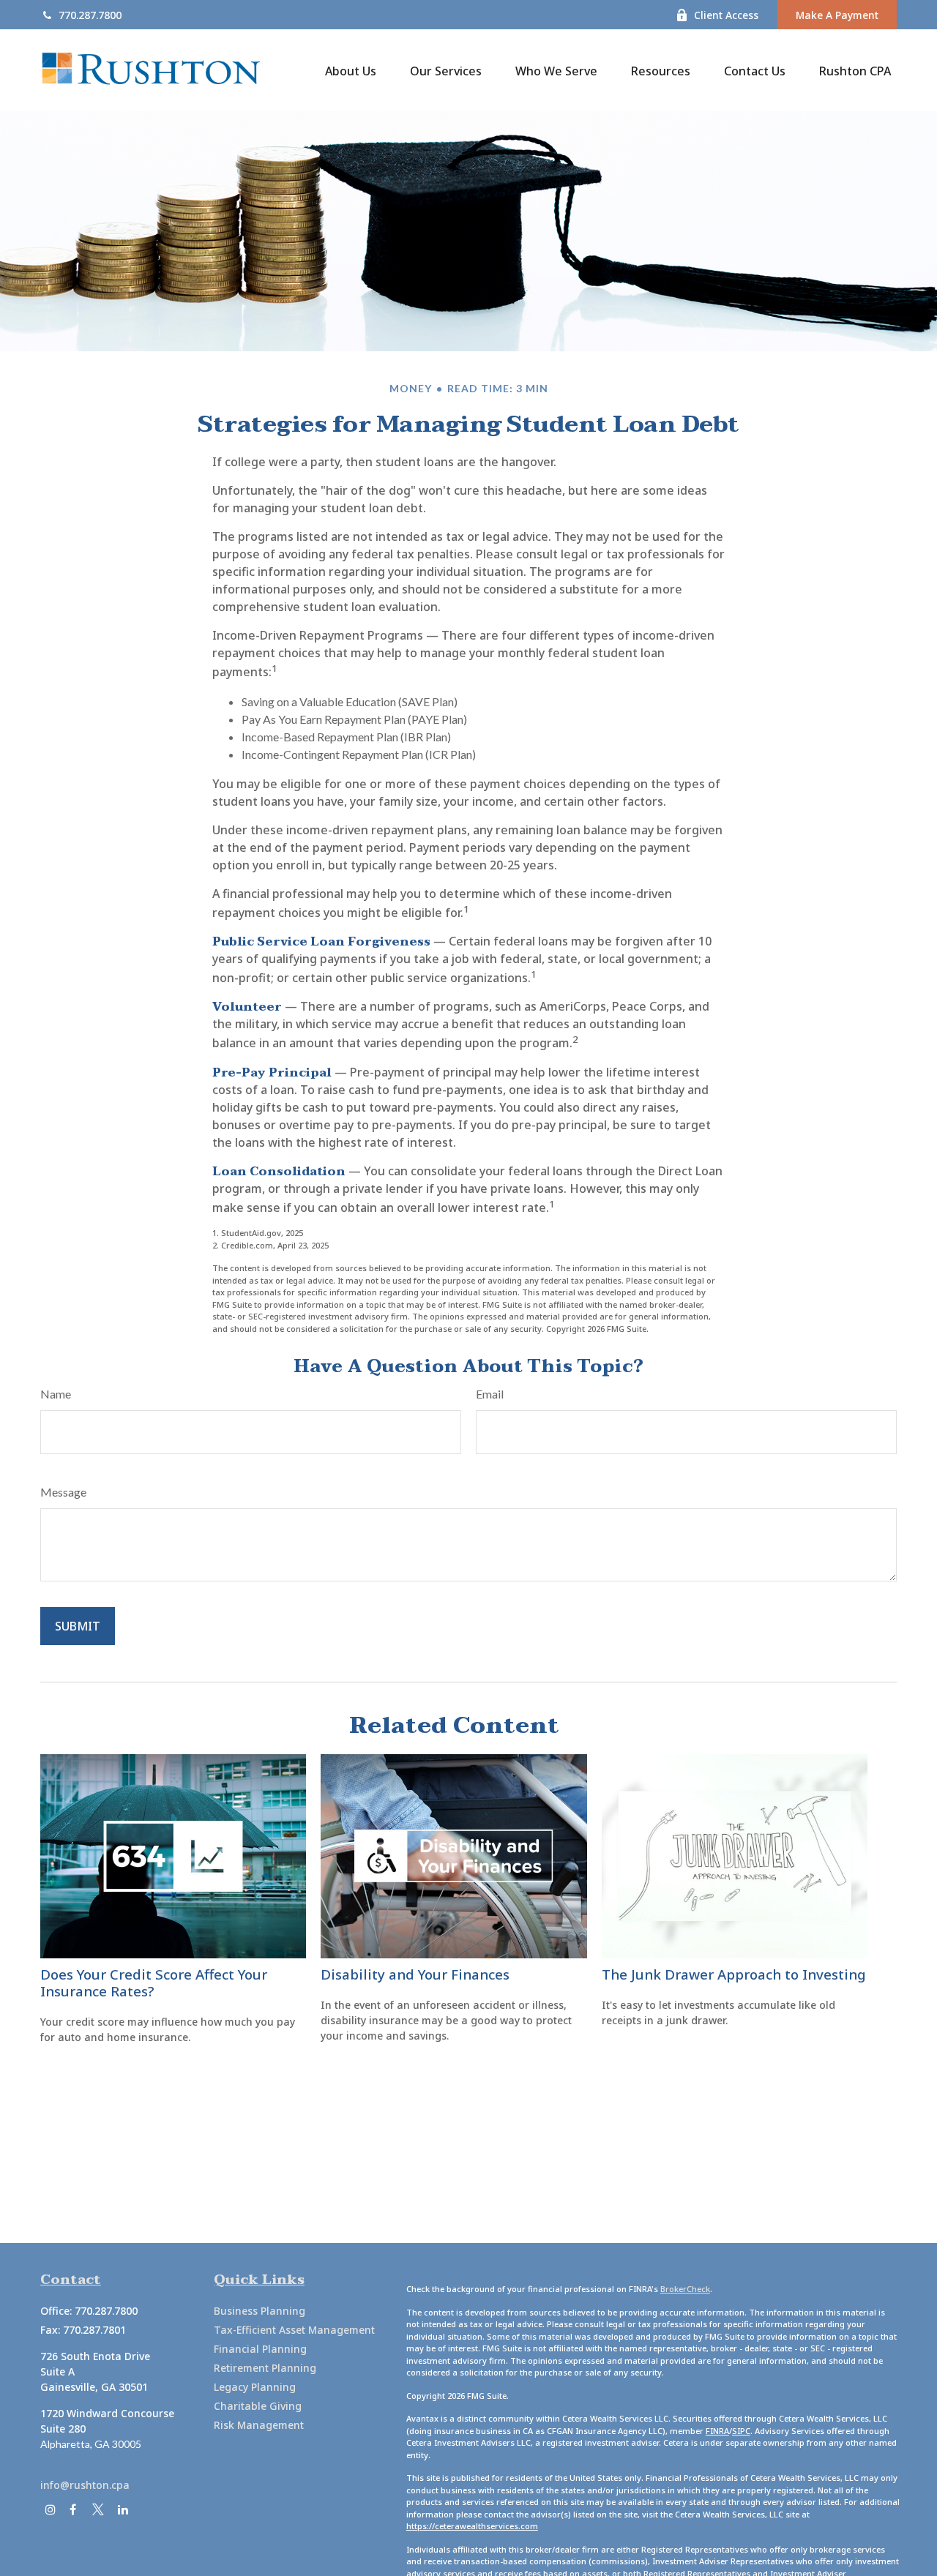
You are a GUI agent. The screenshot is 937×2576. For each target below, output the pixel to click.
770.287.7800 (90, 15)
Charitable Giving (258, 2406)
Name (56, 1394)
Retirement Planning (265, 2368)
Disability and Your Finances (415, 1974)
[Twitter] (98, 2510)
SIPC (741, 2431)
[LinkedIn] (123, 2510)
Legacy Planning (255, 2387)
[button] (351, 70)
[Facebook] (73, 2510)
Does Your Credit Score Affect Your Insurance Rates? (154, 1982)
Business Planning (260, 2311)
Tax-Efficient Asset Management (294, 2330)
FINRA (717, 2431)
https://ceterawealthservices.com (472, 2526)
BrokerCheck (685, 2289)
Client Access (726, 15)
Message (63, 1492)
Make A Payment (837, 15)
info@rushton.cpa (85, 2485)
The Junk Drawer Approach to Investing (734, 1974)
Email (490, 1394)
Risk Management (259, 2425)
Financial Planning (260, 2349)
